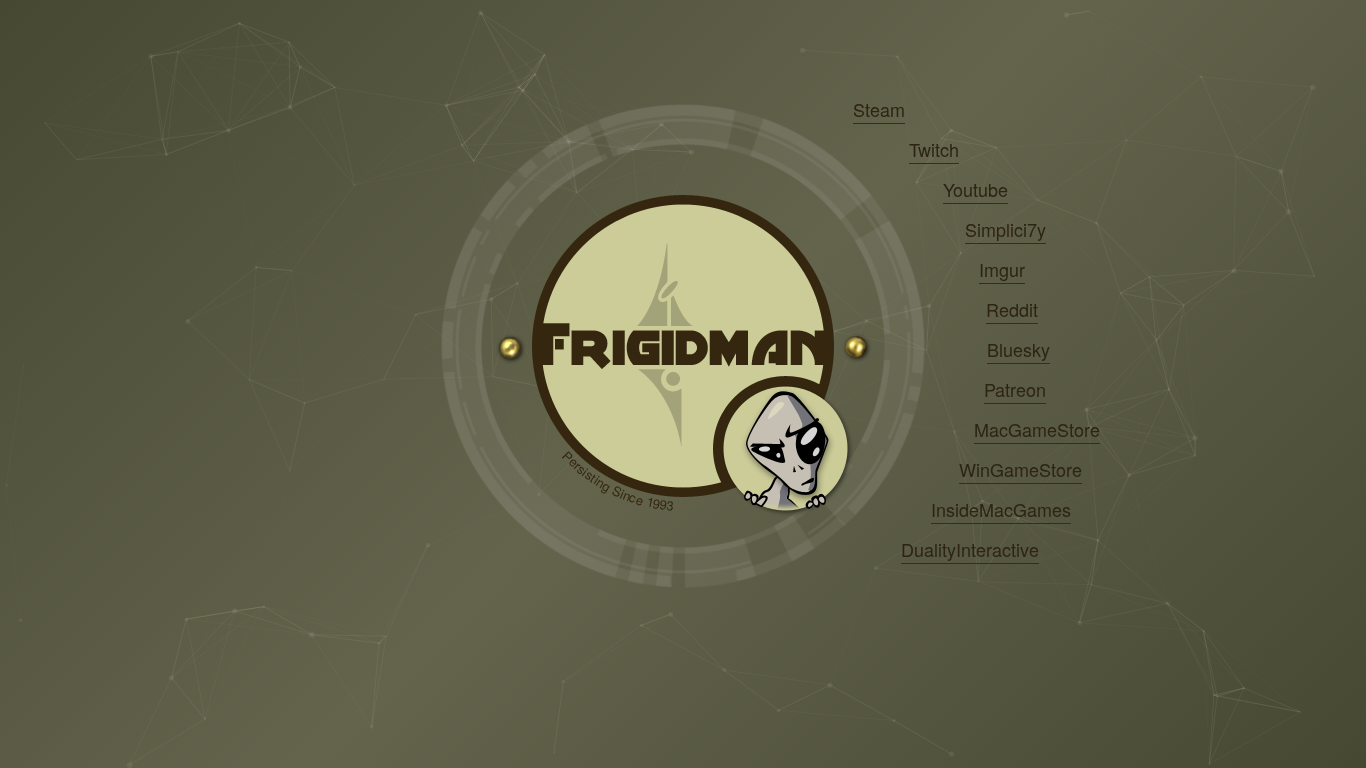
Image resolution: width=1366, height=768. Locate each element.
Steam (879, 109)
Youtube (975, 189)
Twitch (934, 149)
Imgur (1002, 269)
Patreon (1015, 389)
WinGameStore (1020, 469)
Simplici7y (1005, 229)
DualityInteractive (970, 549)
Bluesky (1018, 349)
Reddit (1012, 309)
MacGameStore (1037, 429)
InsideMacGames (1001, 509)
